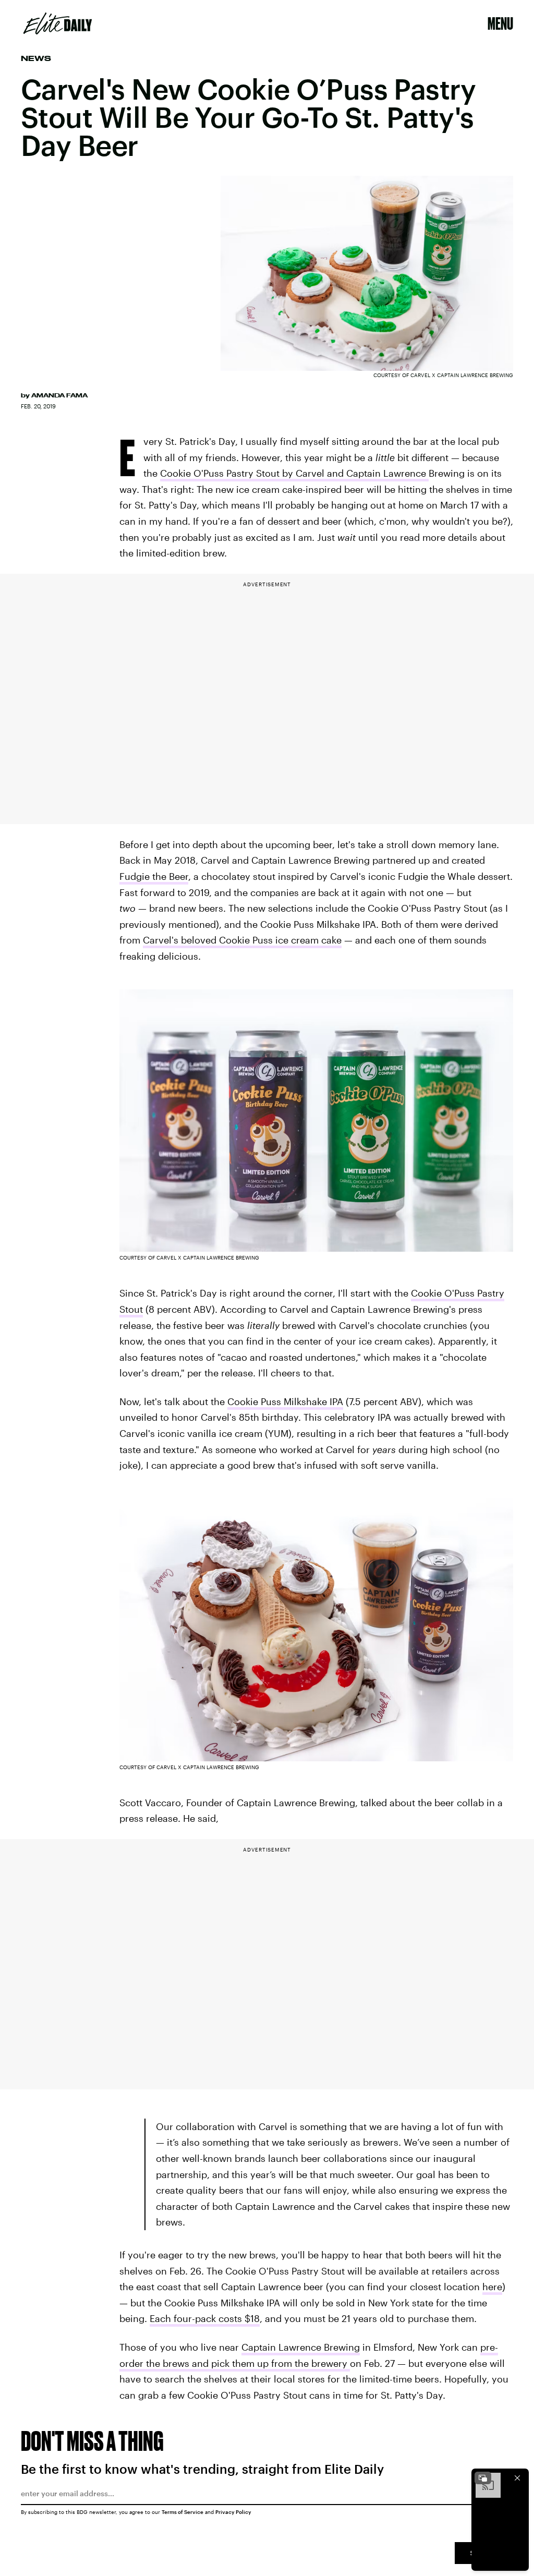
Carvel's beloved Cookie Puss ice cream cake (242, 940)
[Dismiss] (517, 2478)
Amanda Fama (59, 395)
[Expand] (483, 2478)
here (492, 2287)
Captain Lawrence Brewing (301, 2347)
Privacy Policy (233, 2512)
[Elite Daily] (58, 23)
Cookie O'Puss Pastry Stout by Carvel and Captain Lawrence (294, 473)
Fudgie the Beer (154, 876)
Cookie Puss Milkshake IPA (285, 1401)
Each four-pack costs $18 (205, 2318)
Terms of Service (183, 2512)
